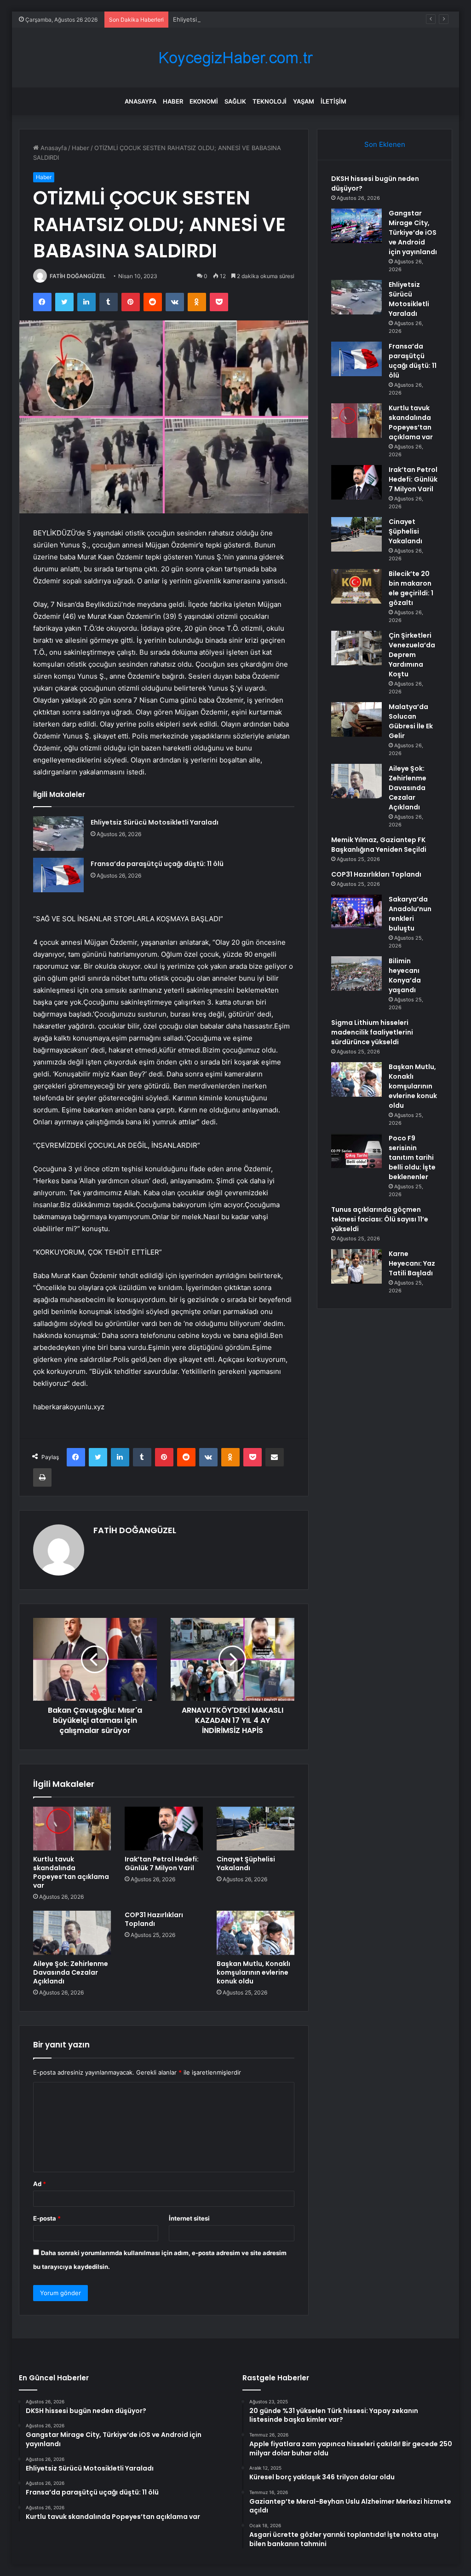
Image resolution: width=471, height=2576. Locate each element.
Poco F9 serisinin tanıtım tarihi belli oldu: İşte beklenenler (412, 1157)
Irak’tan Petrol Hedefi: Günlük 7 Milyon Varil (162, 1864)
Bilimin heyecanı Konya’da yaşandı (405, 975)
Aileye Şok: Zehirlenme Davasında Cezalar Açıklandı (71, 1972)
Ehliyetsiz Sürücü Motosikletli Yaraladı (227, 19)
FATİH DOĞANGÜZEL (78, 276)
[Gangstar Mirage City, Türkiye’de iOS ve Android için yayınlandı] (356, 226)
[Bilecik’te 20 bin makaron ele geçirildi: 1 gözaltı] (356, 586)
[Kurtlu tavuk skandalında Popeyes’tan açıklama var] (72, 1829)
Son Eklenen (385, 144)
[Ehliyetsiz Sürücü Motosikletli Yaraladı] (58, 834)
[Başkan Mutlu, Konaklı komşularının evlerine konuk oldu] (256, 1933)
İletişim (333, 101)
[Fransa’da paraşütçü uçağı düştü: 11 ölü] (58, 875)
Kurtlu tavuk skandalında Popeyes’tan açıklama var (71, 1872)
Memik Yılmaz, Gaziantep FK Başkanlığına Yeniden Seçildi (379, 845)
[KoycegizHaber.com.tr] (235, 58)
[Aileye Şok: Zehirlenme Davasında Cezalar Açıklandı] (72, 1933)
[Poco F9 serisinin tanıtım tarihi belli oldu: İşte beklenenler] (356, 1151)
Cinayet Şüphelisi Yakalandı (246, 1864)
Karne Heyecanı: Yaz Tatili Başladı (412, 1263)
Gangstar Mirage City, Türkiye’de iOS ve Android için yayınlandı (413, 233)
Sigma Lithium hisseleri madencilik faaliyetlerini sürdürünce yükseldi (372, 1032)
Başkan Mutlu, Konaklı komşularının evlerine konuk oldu (253, 1972)
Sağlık (235, 101)
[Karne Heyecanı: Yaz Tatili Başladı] (356, 1266)
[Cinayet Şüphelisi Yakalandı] (256, 1829)
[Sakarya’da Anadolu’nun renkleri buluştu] (356, 912)
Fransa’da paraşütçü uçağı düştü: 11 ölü (157, 864)
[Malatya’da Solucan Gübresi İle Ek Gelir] (356, 719)
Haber (173, 101)
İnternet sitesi (189, 2218)
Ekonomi (204, 101)
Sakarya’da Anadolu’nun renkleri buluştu (410, 914)
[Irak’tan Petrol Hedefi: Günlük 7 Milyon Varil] (164, 1829)
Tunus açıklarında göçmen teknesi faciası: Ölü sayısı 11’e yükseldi (380, 1219)
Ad (40, 2184)
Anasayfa (141, 101)
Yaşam (304, 101)
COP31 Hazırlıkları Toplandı (154, 1919)
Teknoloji (270, 101)
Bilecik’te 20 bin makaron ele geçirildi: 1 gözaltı (411, 588)
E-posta (47, 2218)
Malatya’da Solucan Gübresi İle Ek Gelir (411, 721)
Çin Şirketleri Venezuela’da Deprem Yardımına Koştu (412, 655)
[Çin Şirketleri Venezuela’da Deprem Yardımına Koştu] (356, 648)
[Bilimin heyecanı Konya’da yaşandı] (356, 974)
